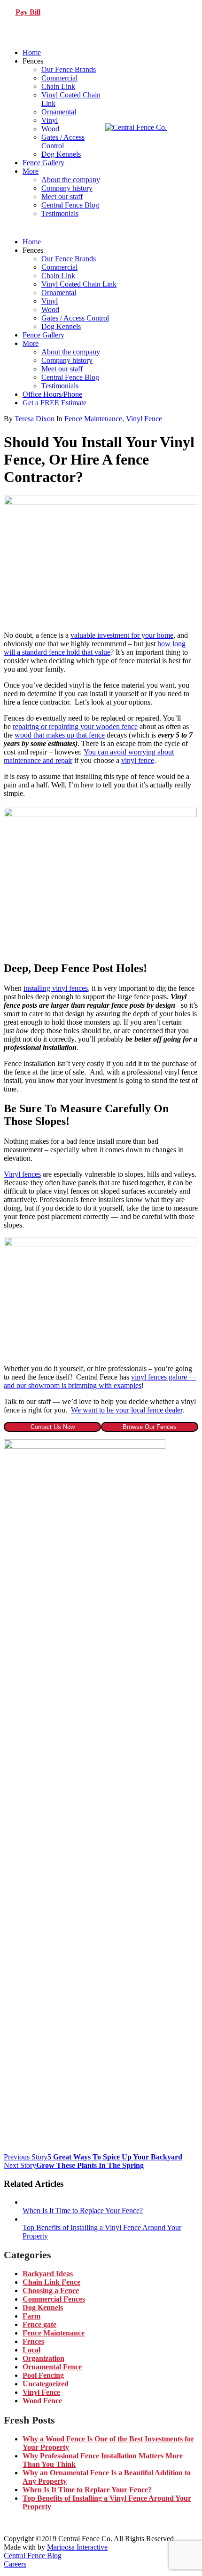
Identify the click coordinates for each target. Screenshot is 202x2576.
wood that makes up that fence (60, 735)
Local (31, 2350)
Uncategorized (46, 2384)
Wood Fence (42, 2401)
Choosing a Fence (51, 2291)
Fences (33, 2341)
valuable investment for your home (122, 635)
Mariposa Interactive (77, 2547)
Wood (50, 129)
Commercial (59, 78)
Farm (31, 2316)
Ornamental (59, 112)
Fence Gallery (43, 163)
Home (32, 52)
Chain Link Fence (51, 2282)
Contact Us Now (53, 1427)
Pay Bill (28, 12)
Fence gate (39, 2324)
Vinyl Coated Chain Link (79, 284)
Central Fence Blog (70, 205)
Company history (67, 188)
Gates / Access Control (63, 141)
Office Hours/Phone (52, 394)
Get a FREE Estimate (54, 403)
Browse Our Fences (150, 1427)
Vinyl (50, 120)
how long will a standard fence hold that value (95, 648)
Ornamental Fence (52, 2367)
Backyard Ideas (48, 2274)
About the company (71, 180)
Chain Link (58, 86)
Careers (15, 2564)
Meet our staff (62, 197)
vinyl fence (138, 760)
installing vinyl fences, (57, 988)
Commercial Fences (54, 2299)
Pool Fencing (43, 2375)
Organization (43, 2358)
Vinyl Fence (144, 419)
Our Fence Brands (69, 69)
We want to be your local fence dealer (127, 1410)
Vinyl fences (22, 1174)
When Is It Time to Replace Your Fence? (87, 2490)
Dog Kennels (61, 154)
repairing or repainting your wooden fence (75, 726)
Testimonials (60, 213)
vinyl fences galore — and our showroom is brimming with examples (100, 1381)
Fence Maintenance (93, 419)
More (31, 171)
